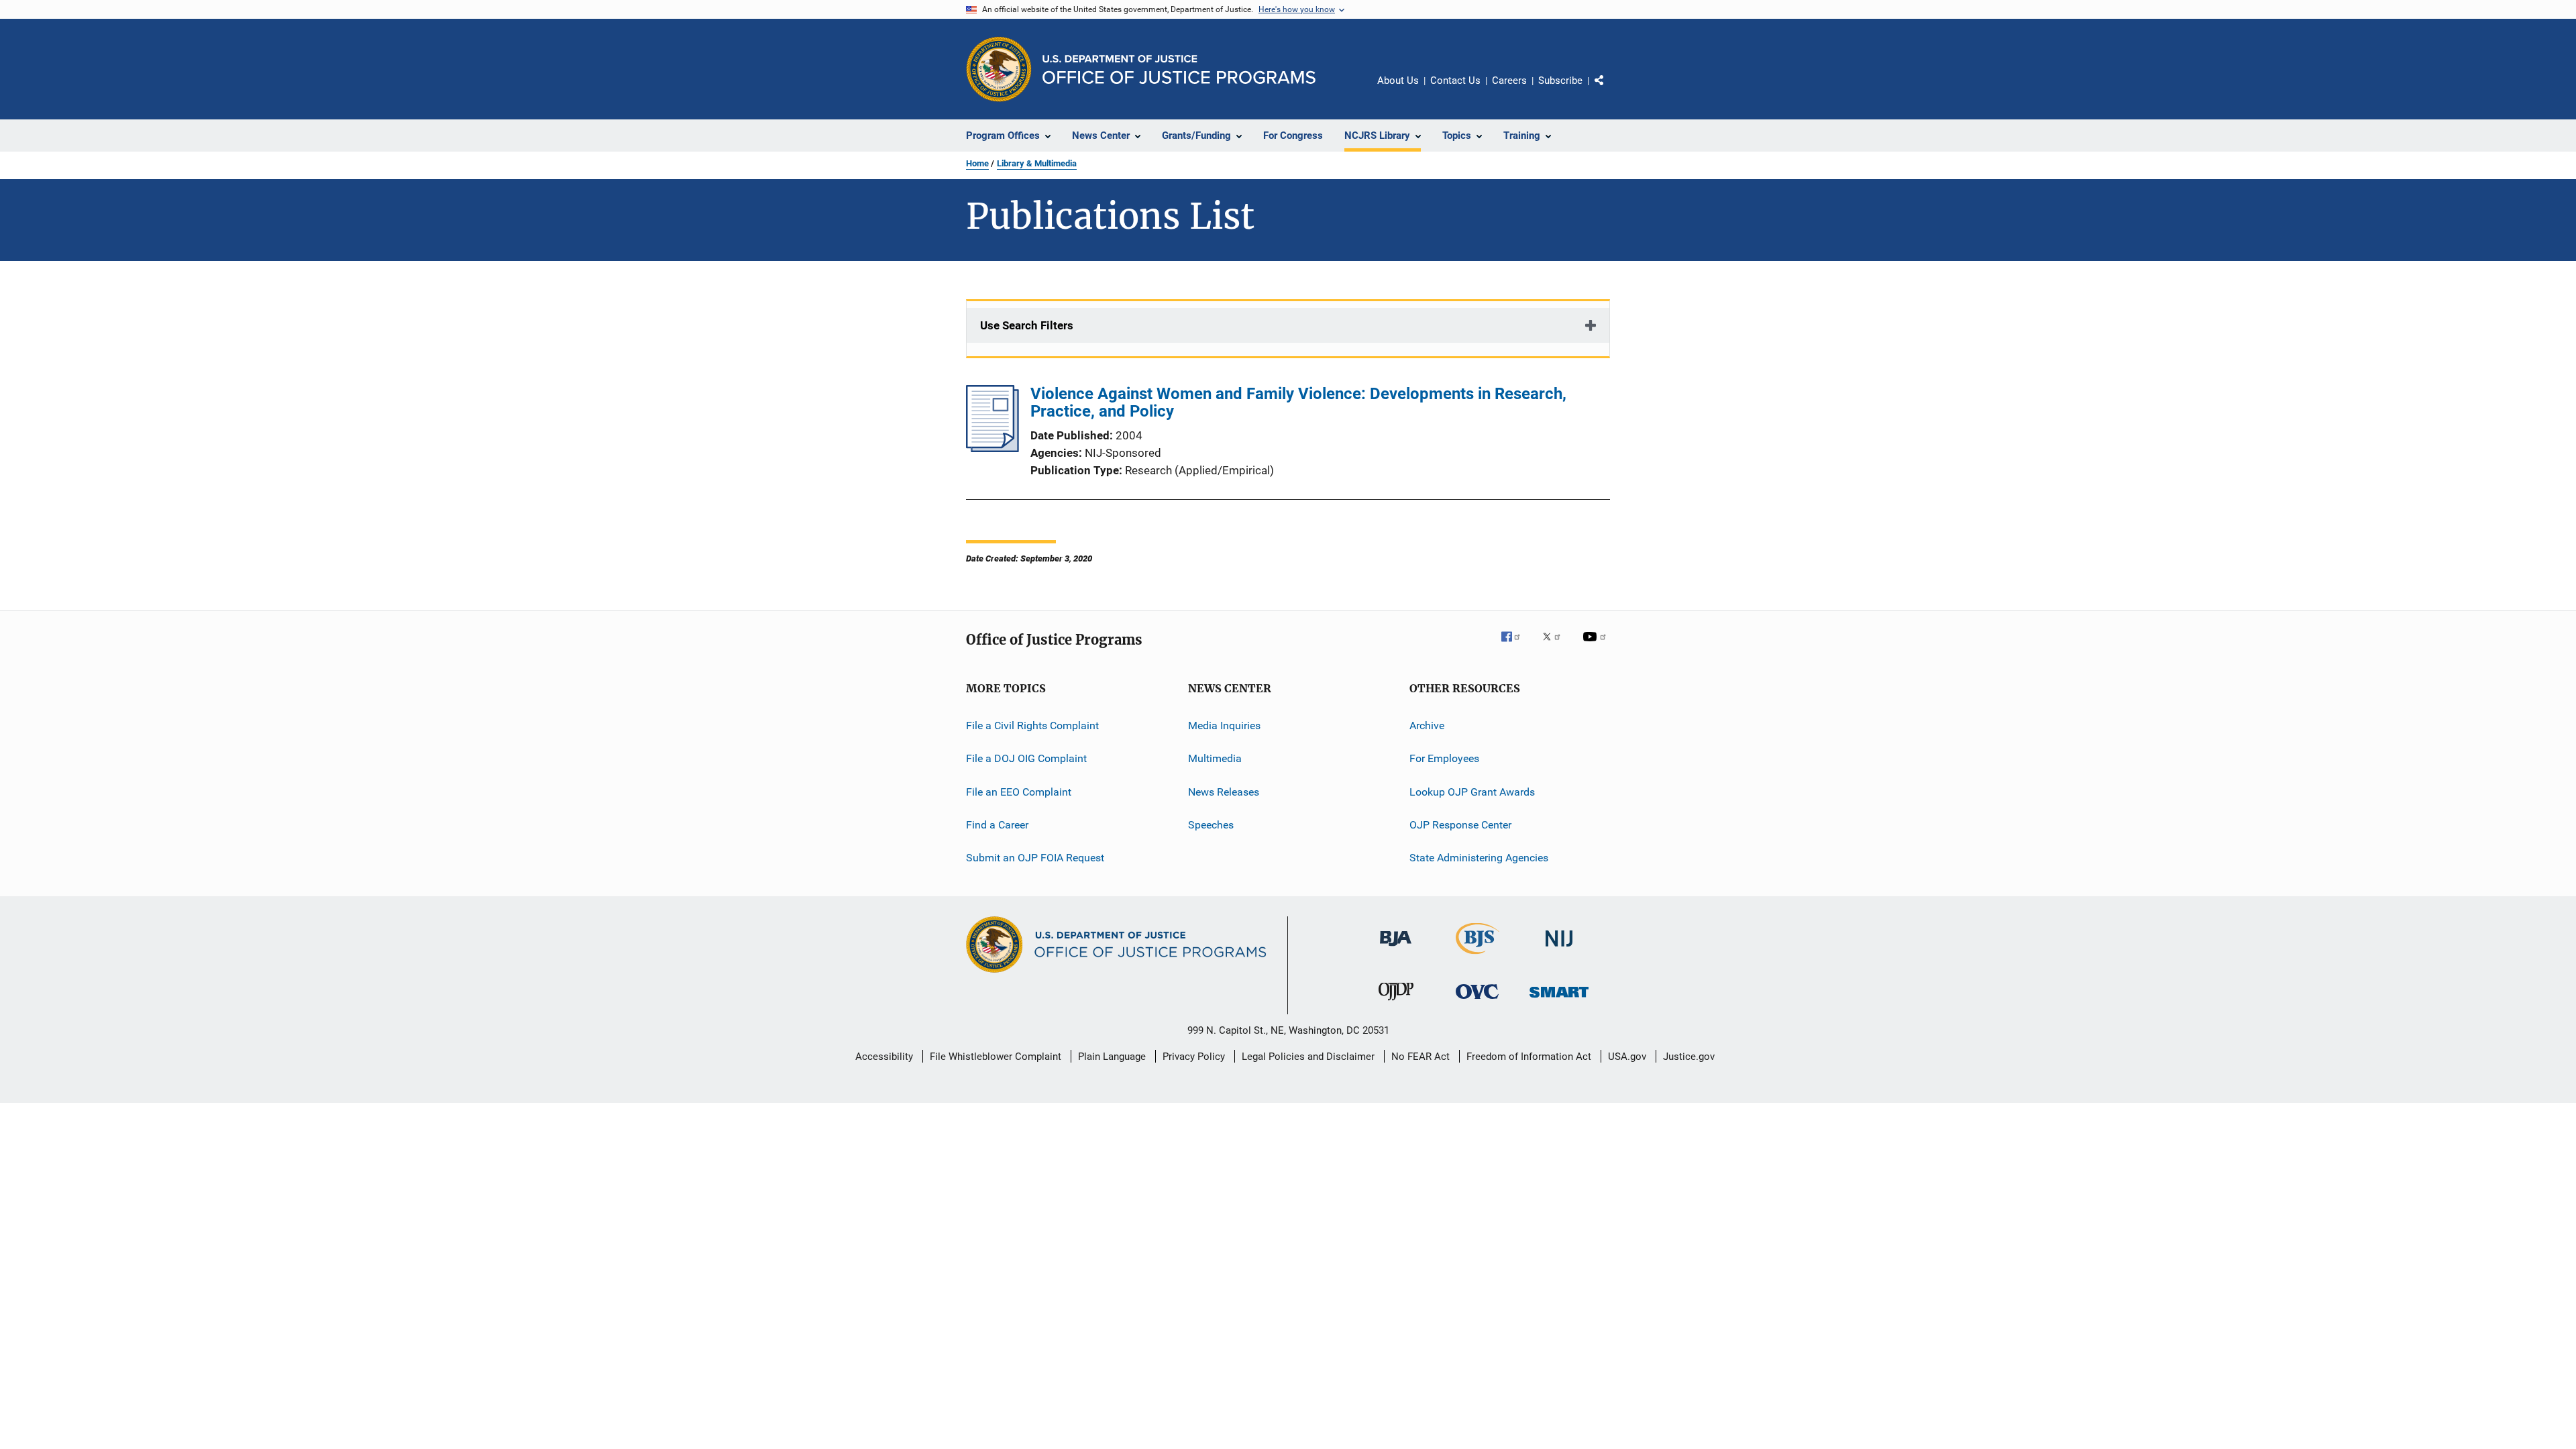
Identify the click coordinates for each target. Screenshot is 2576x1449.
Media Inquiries (1224, 726)
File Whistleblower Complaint (996, 1057)
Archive (1427, 726)
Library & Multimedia (1037, 163)
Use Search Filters (1027, 325)
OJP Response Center (1460, 825)
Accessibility (884, 1057)
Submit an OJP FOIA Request (1035, 858)
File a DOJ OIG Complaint (1026, 758)
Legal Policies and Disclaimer (1308, 1057)
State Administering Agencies (1479, 858)
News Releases (1224, 792)
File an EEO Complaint (1019, 792)
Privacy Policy (1194, 1057)
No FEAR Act (1420, 1057)
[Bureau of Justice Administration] (1396, 949)
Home (977, 163)
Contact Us (1455, 80)
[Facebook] (1516, 646)
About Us (1398, 80)
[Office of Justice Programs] (999, 69)
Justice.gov (1689, 1057)
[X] (1556, 646)
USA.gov (1627, 1057)
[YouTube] (1597, 646)
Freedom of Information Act (1529, 1057)
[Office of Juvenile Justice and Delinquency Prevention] (1396, 1003)
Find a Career (997, 825)
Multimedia (1215, 758)
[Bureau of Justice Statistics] (1478, 957)
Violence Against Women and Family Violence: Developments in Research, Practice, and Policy (1298, 402)
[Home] (1179, 69)
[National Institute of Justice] (1559, 949)
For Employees (1444, 758)
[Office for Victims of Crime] (1477, 1001)
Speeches (1211, 825)
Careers (1509, 80)
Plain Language (1112, 1057)
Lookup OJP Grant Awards (1472, 792)
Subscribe (1560, 80)
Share (1610, 90)
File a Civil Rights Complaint (1032, 726)
